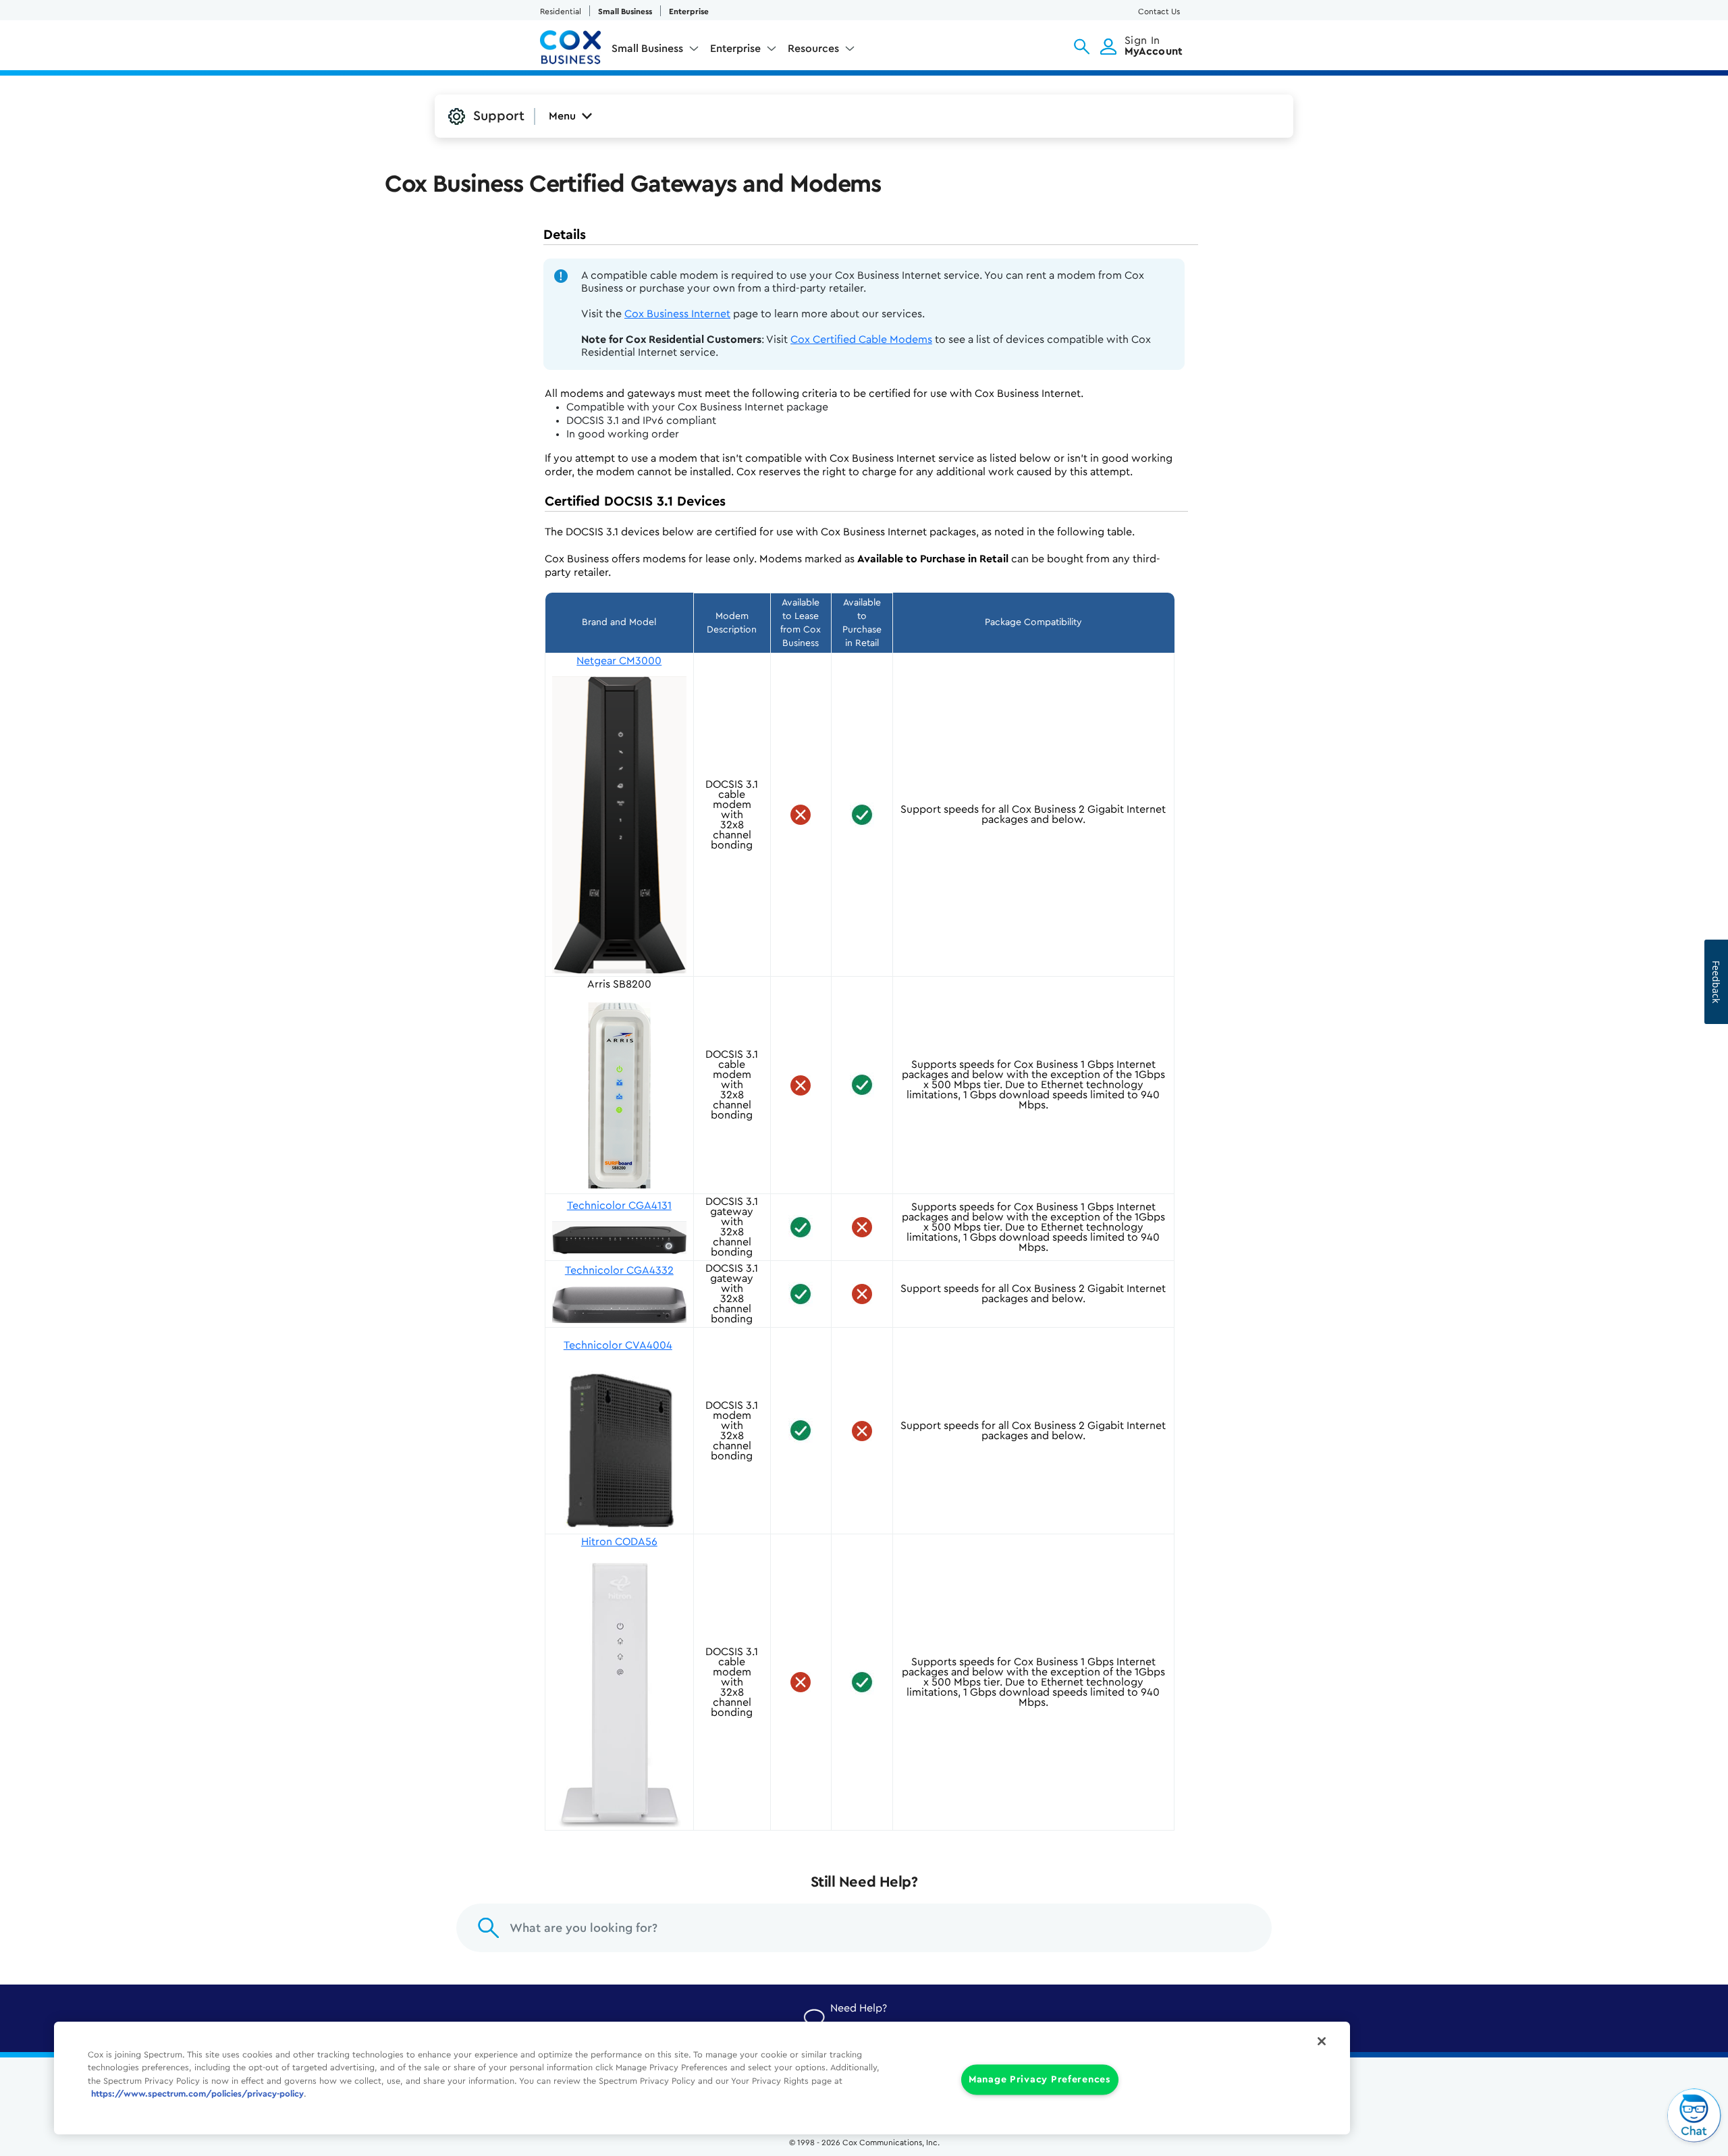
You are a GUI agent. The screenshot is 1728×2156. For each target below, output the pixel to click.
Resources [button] (813, 49)
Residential (561, 11)
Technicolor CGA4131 (619, 1206)
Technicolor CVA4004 (618, 1345)
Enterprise (689, 11)
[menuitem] (655, 51)
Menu (562, 116)
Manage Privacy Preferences (1040, 2079)
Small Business (625, 11)
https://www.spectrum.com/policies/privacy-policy (197, 2094)
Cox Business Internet (677, 314)
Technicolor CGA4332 (619, 1270)
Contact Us (1159, 11)
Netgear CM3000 (619, 661)
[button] (1082, 47)
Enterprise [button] (735, 49)
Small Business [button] (647, 49)
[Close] (1322, 2041)
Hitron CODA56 (619, 1542)
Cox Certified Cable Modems (861, 340)
